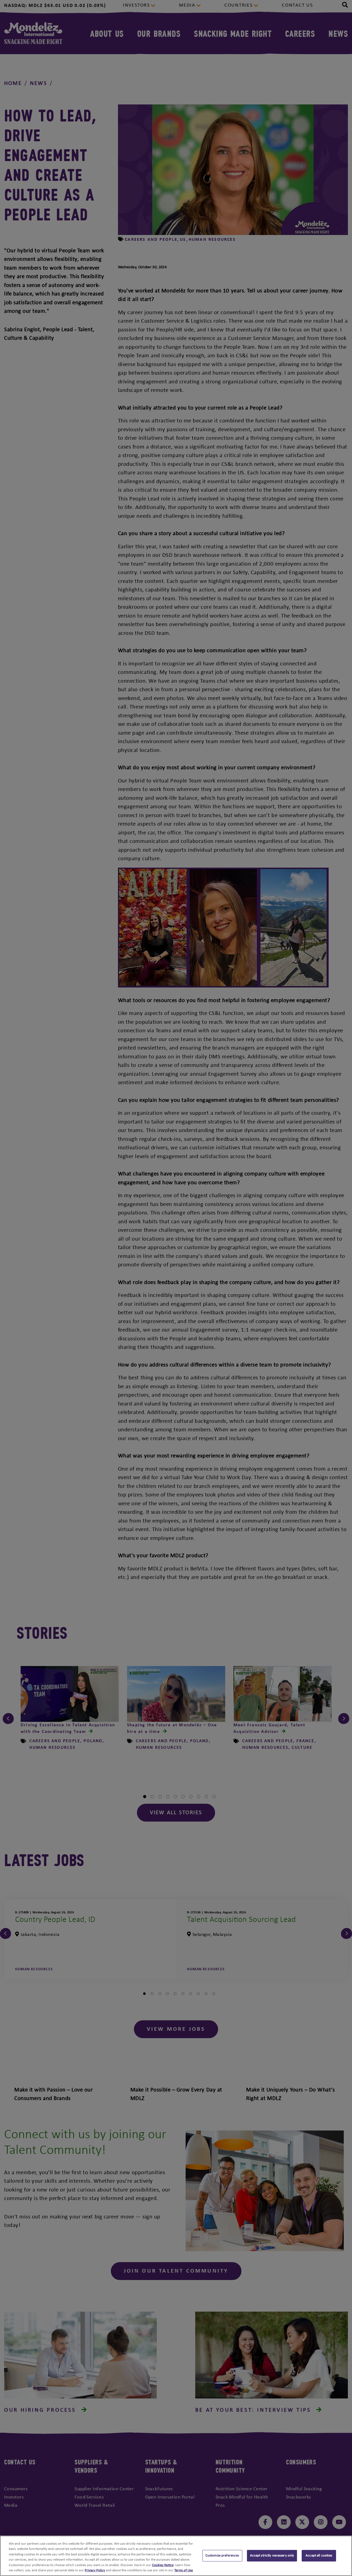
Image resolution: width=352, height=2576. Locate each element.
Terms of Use (184, 2570)
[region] (176, 2556)
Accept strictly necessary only (272, 2556)
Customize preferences (222, 2556)
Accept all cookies (319, 2556)
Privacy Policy (95, 2570)
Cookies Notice (163, 2565)
